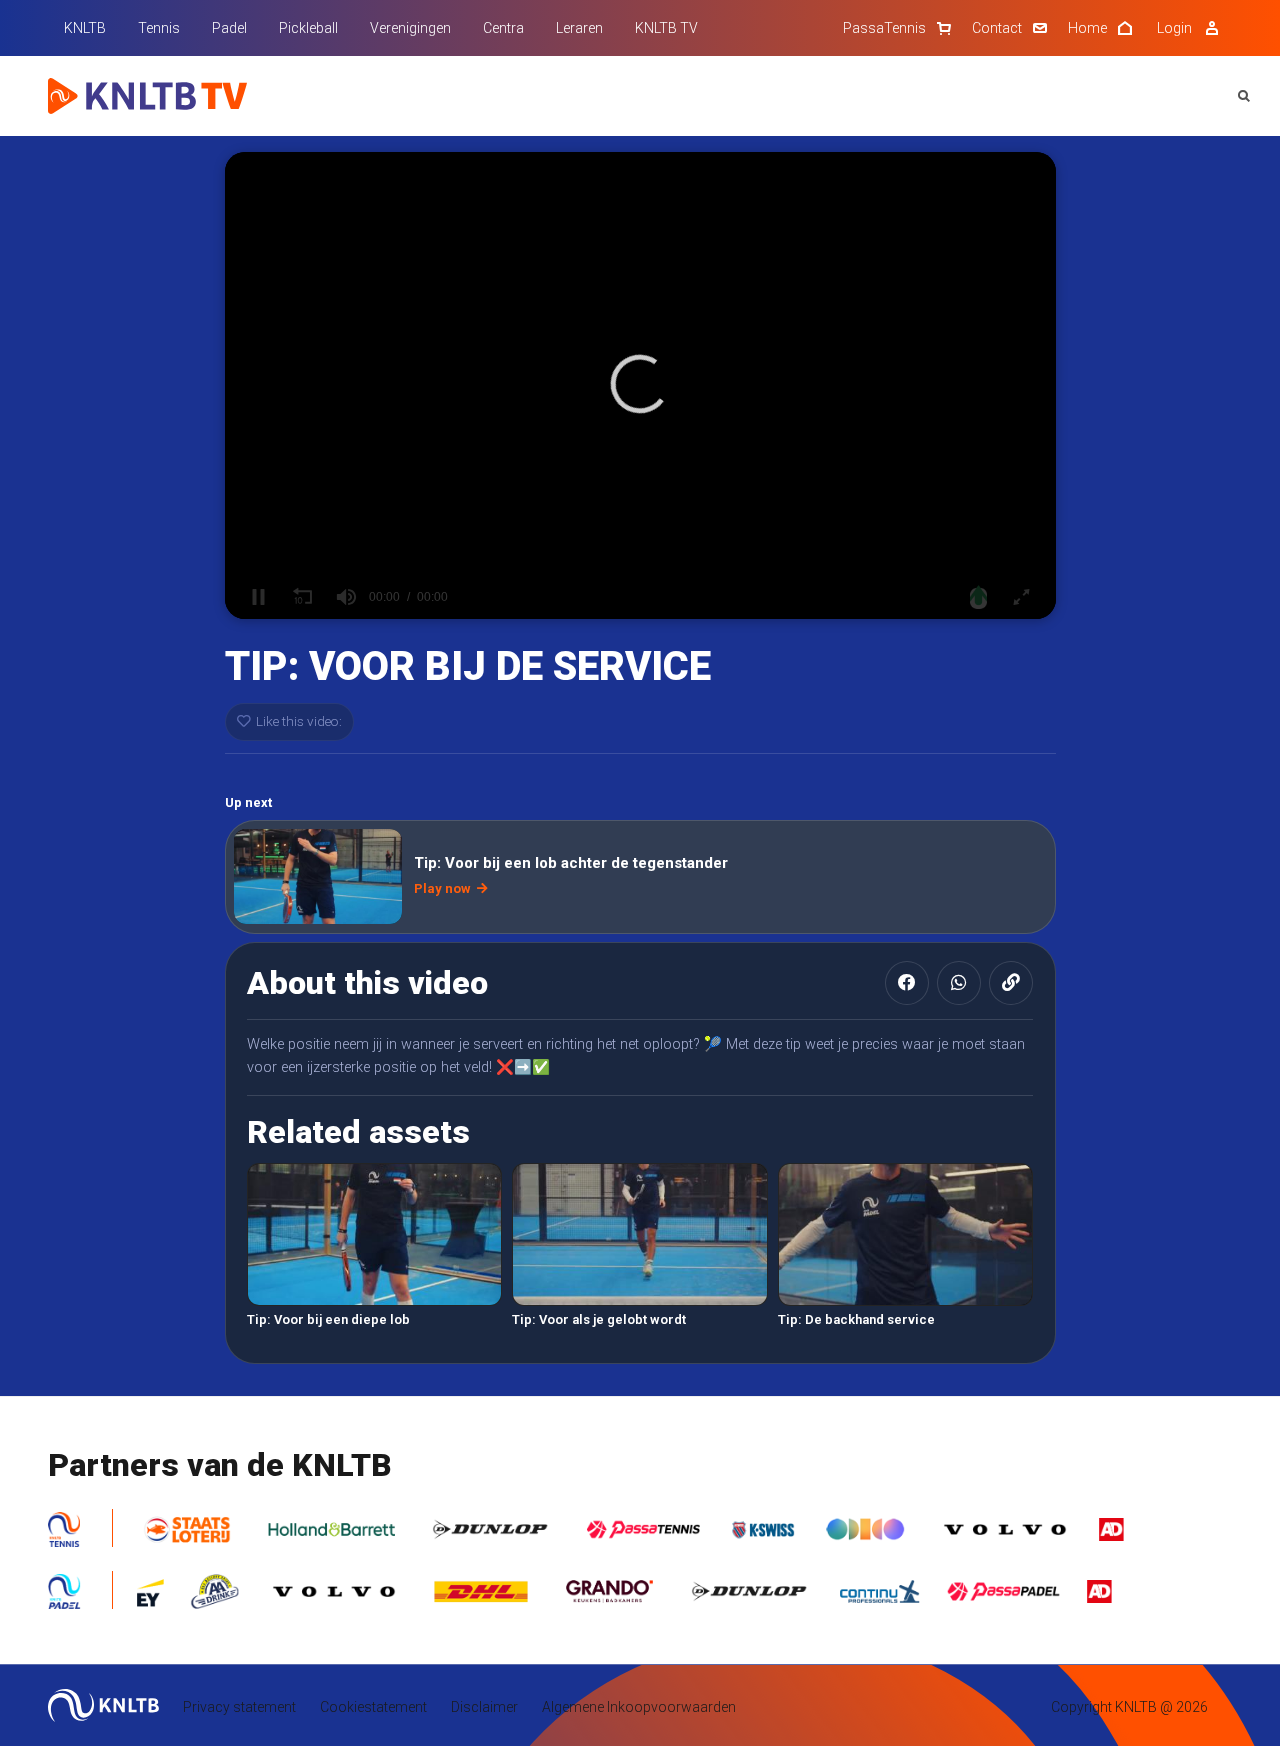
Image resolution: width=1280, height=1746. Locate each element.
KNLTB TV (666, 28)
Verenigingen (410, 28)
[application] (640, 385)
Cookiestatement (373, 1707)
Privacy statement (239, 1707)
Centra (503, 28)
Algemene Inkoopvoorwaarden (639, 1707)
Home (1087, 28)
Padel (229, 28)
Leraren (579, 28)
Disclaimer (484, 1707)
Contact (997, 28)
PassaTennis (884, 28)
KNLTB (85, 28)
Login (1174, 28)
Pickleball (308, 28)
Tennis (159, 28)
